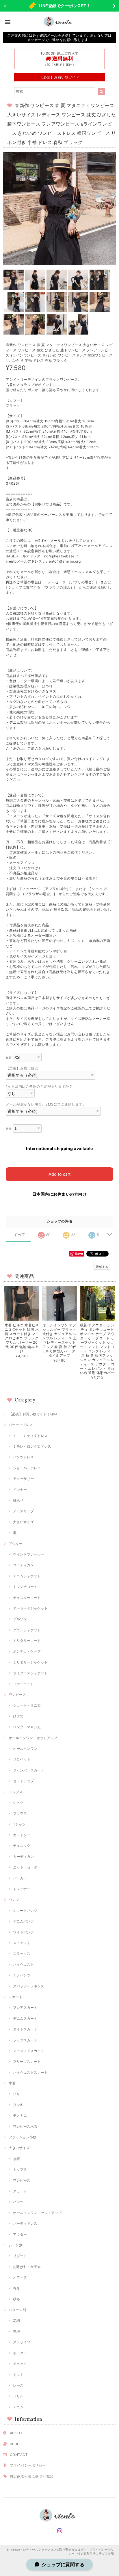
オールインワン (25, 1749)
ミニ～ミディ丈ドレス (30, 1436)
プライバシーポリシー (28, 2465)
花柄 (16, 2321)
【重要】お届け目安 (22, 1068)
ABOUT (16, 2433)
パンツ (14, 1900)
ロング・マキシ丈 (27, 1727)
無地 (16, 2331)
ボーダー (20, 2353)
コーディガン (23, 1565)
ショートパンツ (25, 1910)
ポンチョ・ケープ (27, 1651)
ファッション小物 (23, 2137)
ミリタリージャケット (30, 1662)
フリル (18, 2396)
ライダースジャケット (30, 1673)
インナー (20, 1490)
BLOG (15, 2444)
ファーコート (23, 1684)
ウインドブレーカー (29, 1554)
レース (18, 2385)
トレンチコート (25, 1587)
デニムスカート (25, 2018)
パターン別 (17, 2310)
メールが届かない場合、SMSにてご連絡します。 (46, 1104)
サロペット (22, 1759)
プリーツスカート (27, 2061)
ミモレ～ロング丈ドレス (32, 1446)
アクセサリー (23, 1479)
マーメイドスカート (29, 2051)
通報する (102, 1267)
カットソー (22, 1835)
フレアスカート (25, 2007)
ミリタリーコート (27, 1641)
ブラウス (20, 1813)
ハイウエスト (23, 1964)
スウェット (22, 1943)
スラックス (22, 1954)
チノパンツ (22, 1975)
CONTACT (19, 2455)
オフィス (20, 2277)
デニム (18, 2407)
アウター (16, 1544)
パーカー (20, 1878)
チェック (20, 2364)
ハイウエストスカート (30, 2072)
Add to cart (59, 1174)
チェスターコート (27, 1598)
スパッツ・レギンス (29, 1986)
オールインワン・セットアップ (33, 1738)
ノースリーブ (23, 1511)
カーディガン (23, 1857)
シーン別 (16, 2245)
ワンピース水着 (25, 2126)
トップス (16, 1792)
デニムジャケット (27, 1576)
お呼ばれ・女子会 (27, 2267)
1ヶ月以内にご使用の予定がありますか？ (39, 1086)
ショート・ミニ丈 (27, 1705)
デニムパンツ (23, 1921)
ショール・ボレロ (27, 1468)
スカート (16, 1997)
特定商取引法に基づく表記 (31, 2476)
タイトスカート (25, 2029)
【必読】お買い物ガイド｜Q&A (33, 1414)
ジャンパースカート (29, 1770)
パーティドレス (21, 1425)
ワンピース (17, 1695)
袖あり (18, 1500)
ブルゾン (20, 1619)
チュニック (22, 1846)
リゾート (20, 2256)
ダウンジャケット (27, 1630)
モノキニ (20, 2115)
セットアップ (23, 1781)
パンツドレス (23, 1457)
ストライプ (22, 2342)
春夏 (16, 2288)
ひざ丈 (18, 1716)
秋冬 (16, 2299)
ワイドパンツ (23, 1932)
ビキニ (18, 2094)
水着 (12, 2083)
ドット (18, 2375)
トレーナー (22, 1889)
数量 (9, 1129)
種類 (9, 1058)
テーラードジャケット (30, 1608)
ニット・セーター (27, 1867)
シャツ (18, 1803)
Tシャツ (19, 1824)
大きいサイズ (23, 1522)
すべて (19, 1235)
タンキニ (20, 2105)
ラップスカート (25, 2040)
